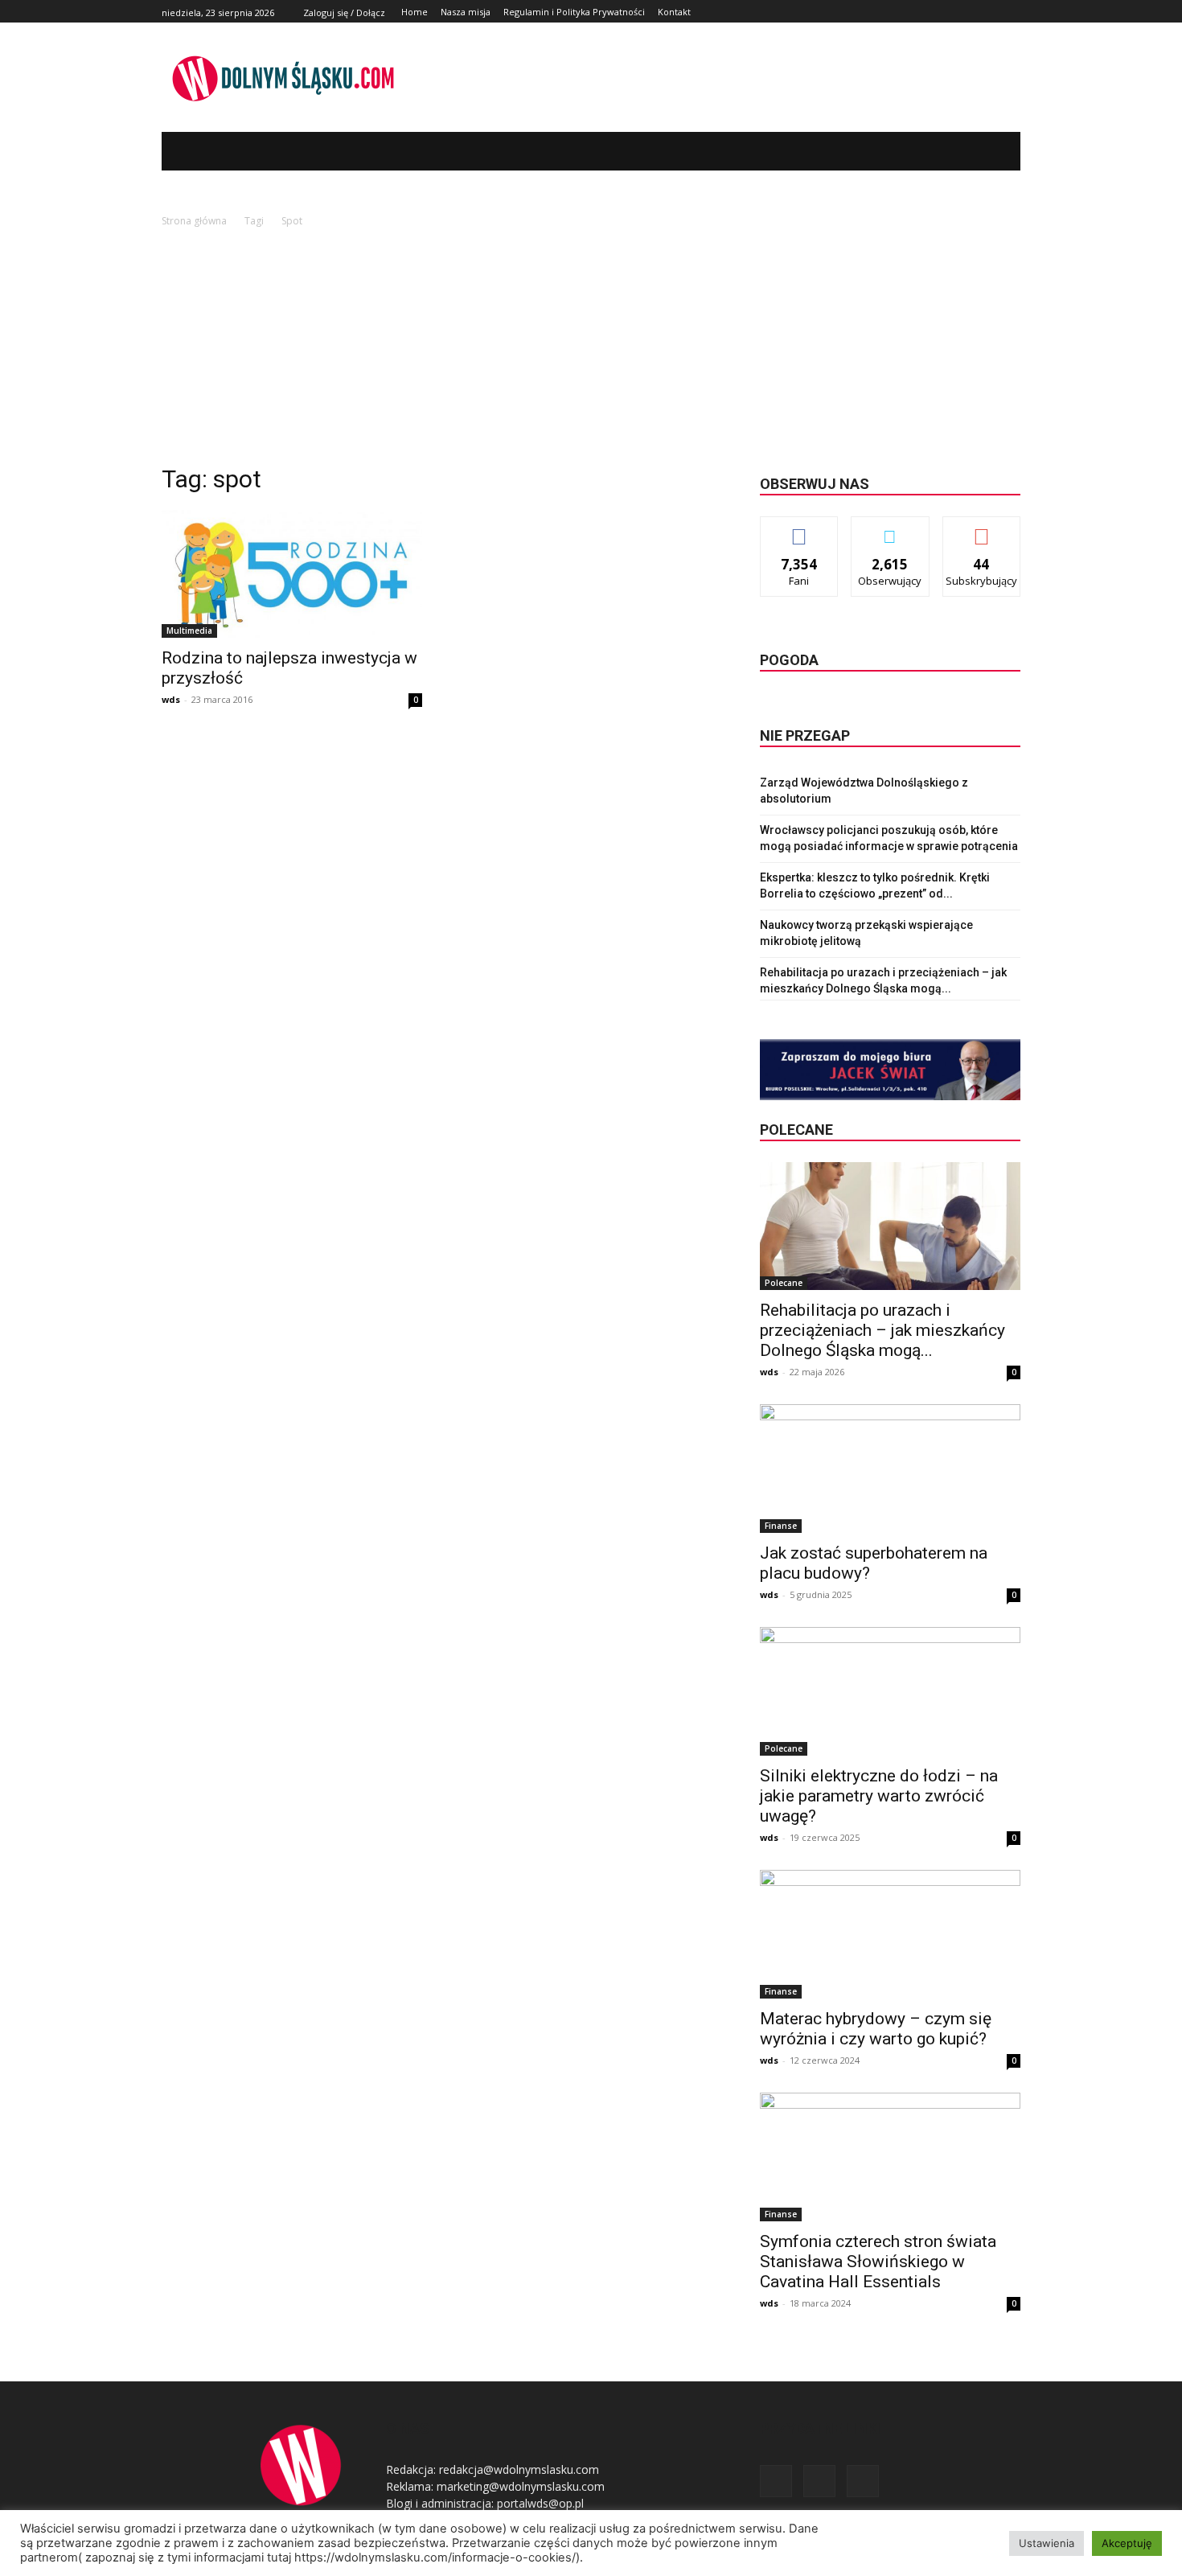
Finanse (781, 1526)
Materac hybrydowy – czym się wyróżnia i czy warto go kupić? (876, 2029)
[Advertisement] (591, 351)
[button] (984, 151)
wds (171, 699)
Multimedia (189, 631)
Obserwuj (891, 529)
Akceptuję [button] (1127, 2543)
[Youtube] (1011, 12)
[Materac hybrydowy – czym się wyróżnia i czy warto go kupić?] (890, 1934)
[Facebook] (975, 12)
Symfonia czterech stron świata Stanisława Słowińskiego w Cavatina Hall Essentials (878, 2262)
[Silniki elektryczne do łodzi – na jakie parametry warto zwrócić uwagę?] (890, 1691)
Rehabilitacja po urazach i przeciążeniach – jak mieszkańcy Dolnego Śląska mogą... (882, 1330)
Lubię (799, 529)
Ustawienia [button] (1047, 2543)
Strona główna (194, 221)
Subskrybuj (982, 529)
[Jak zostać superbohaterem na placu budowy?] (890, 1469)
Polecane (784, 1283)
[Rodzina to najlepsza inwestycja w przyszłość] (292, 574)
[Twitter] (993, 12)
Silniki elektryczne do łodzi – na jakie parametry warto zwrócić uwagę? (879, 1796)
